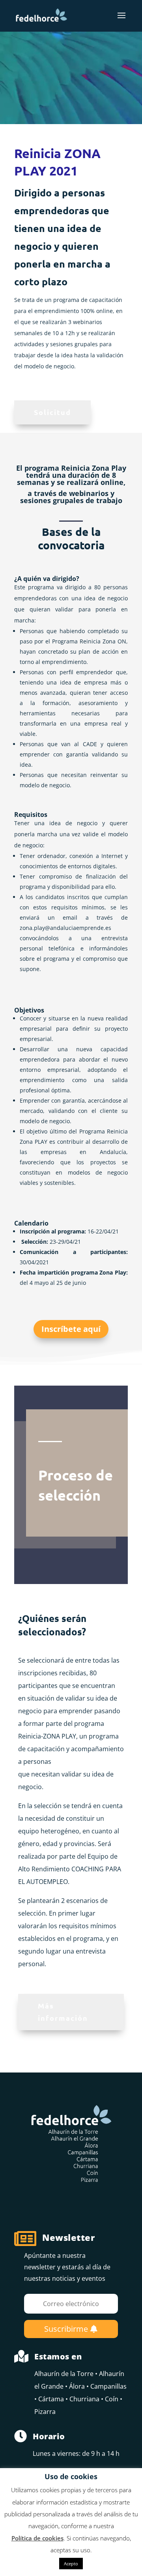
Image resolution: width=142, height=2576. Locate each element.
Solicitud (52, 412)
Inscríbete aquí (71, 1329)
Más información (63, 2012)
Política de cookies (37, 2538)
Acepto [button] (71, 2564)
